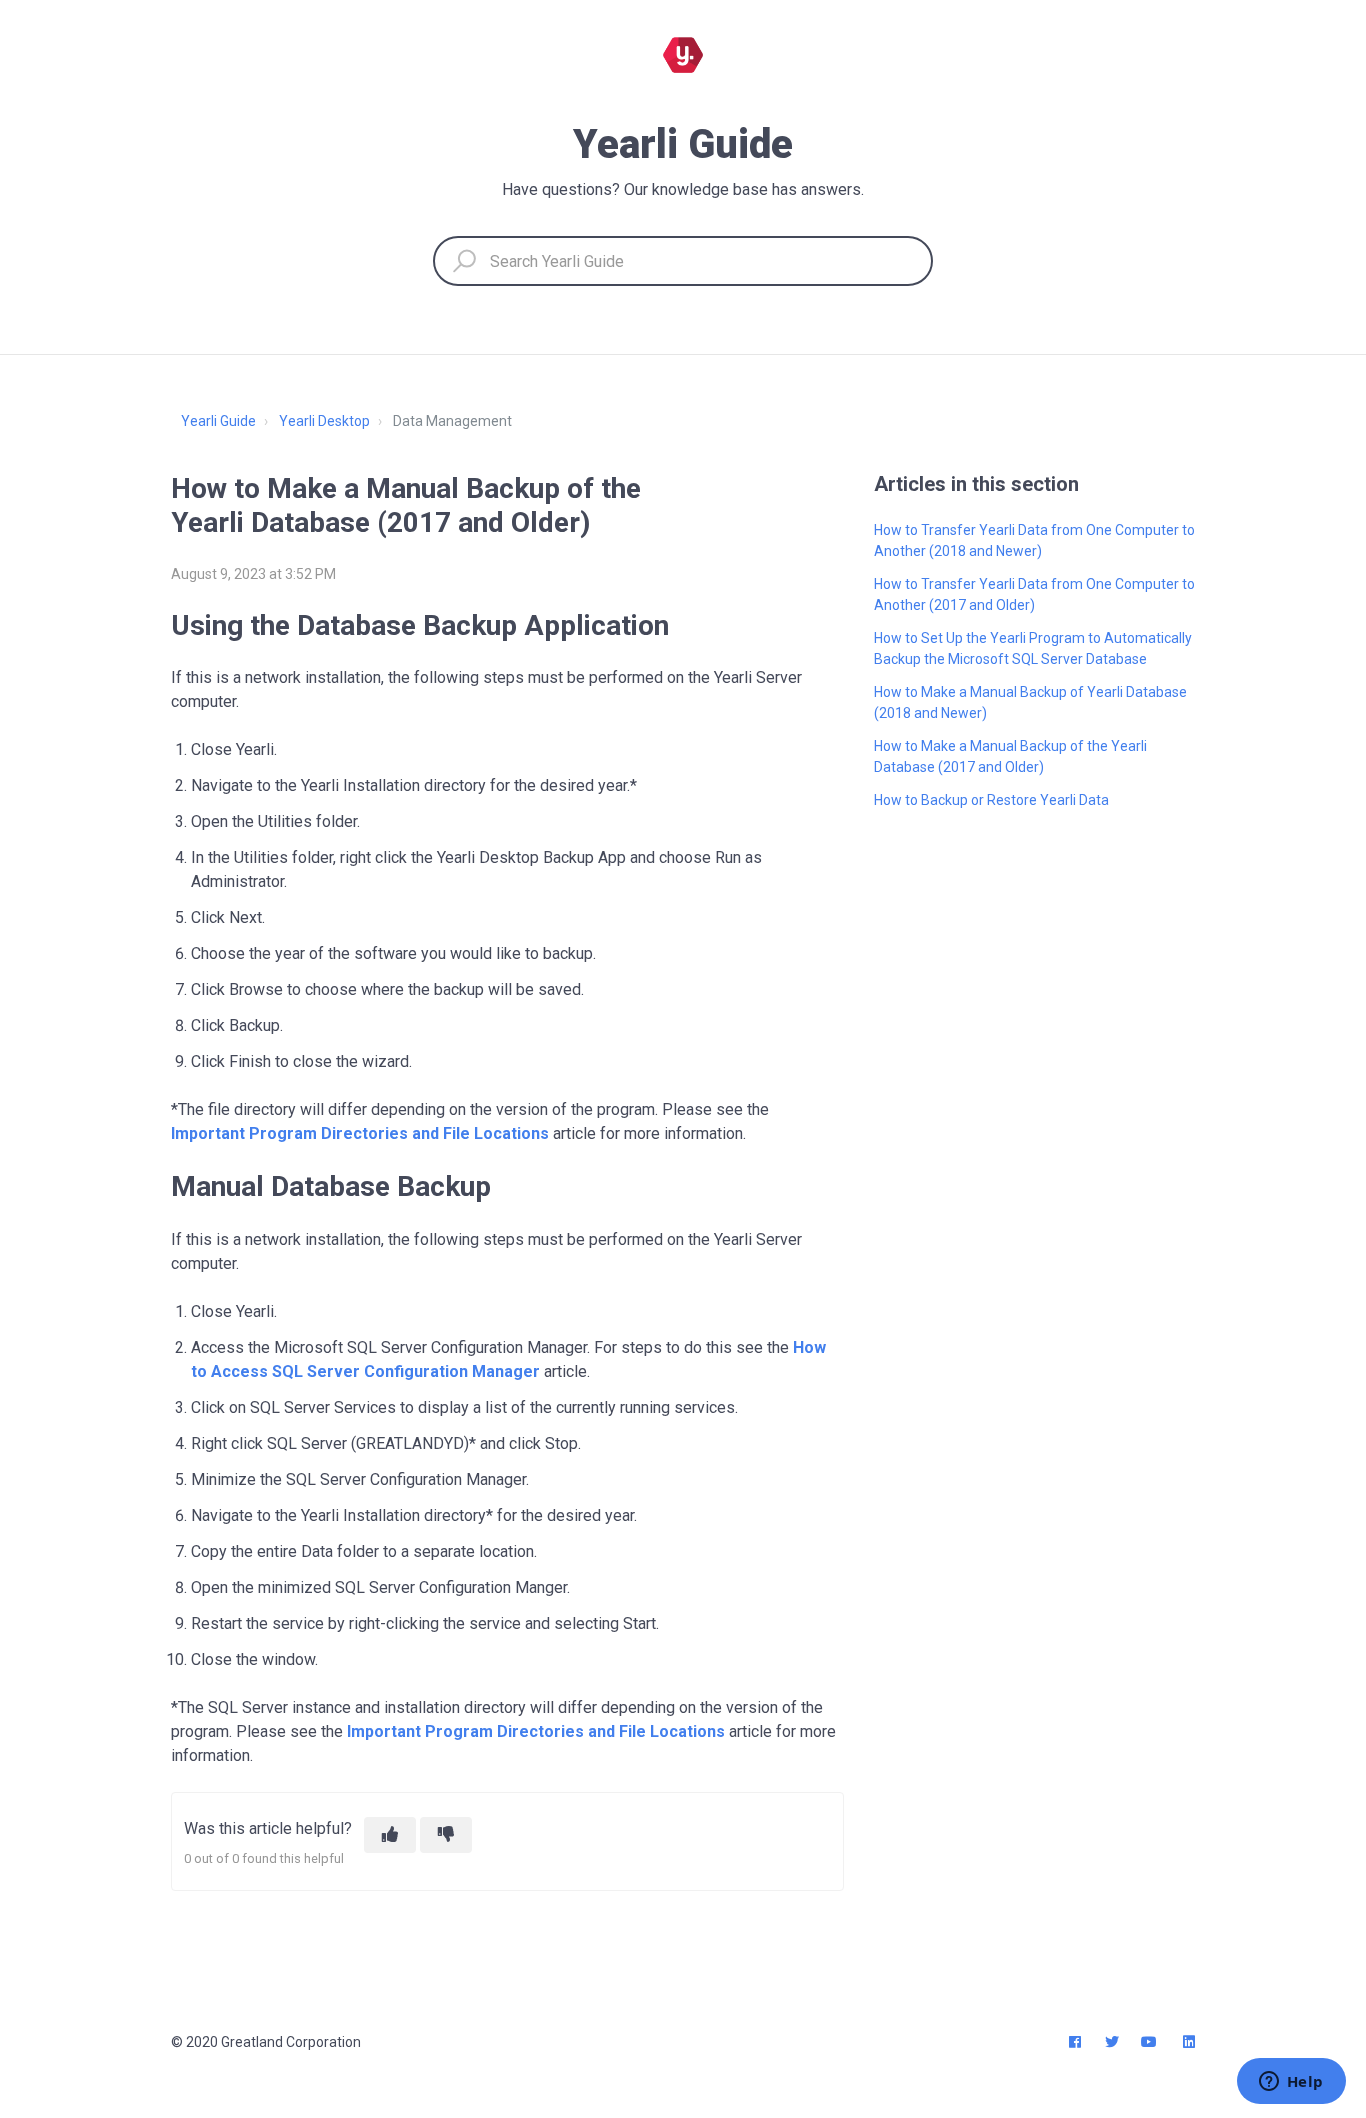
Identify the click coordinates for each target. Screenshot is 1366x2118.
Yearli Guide (218, 421)
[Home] (683, 55)
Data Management (452, 421)
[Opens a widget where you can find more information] (1291, 2083)
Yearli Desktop (324, 421)
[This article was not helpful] (446, 1835)
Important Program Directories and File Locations (360, 1133)
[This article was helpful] (390, 1835)
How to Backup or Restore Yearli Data (991, 800)
